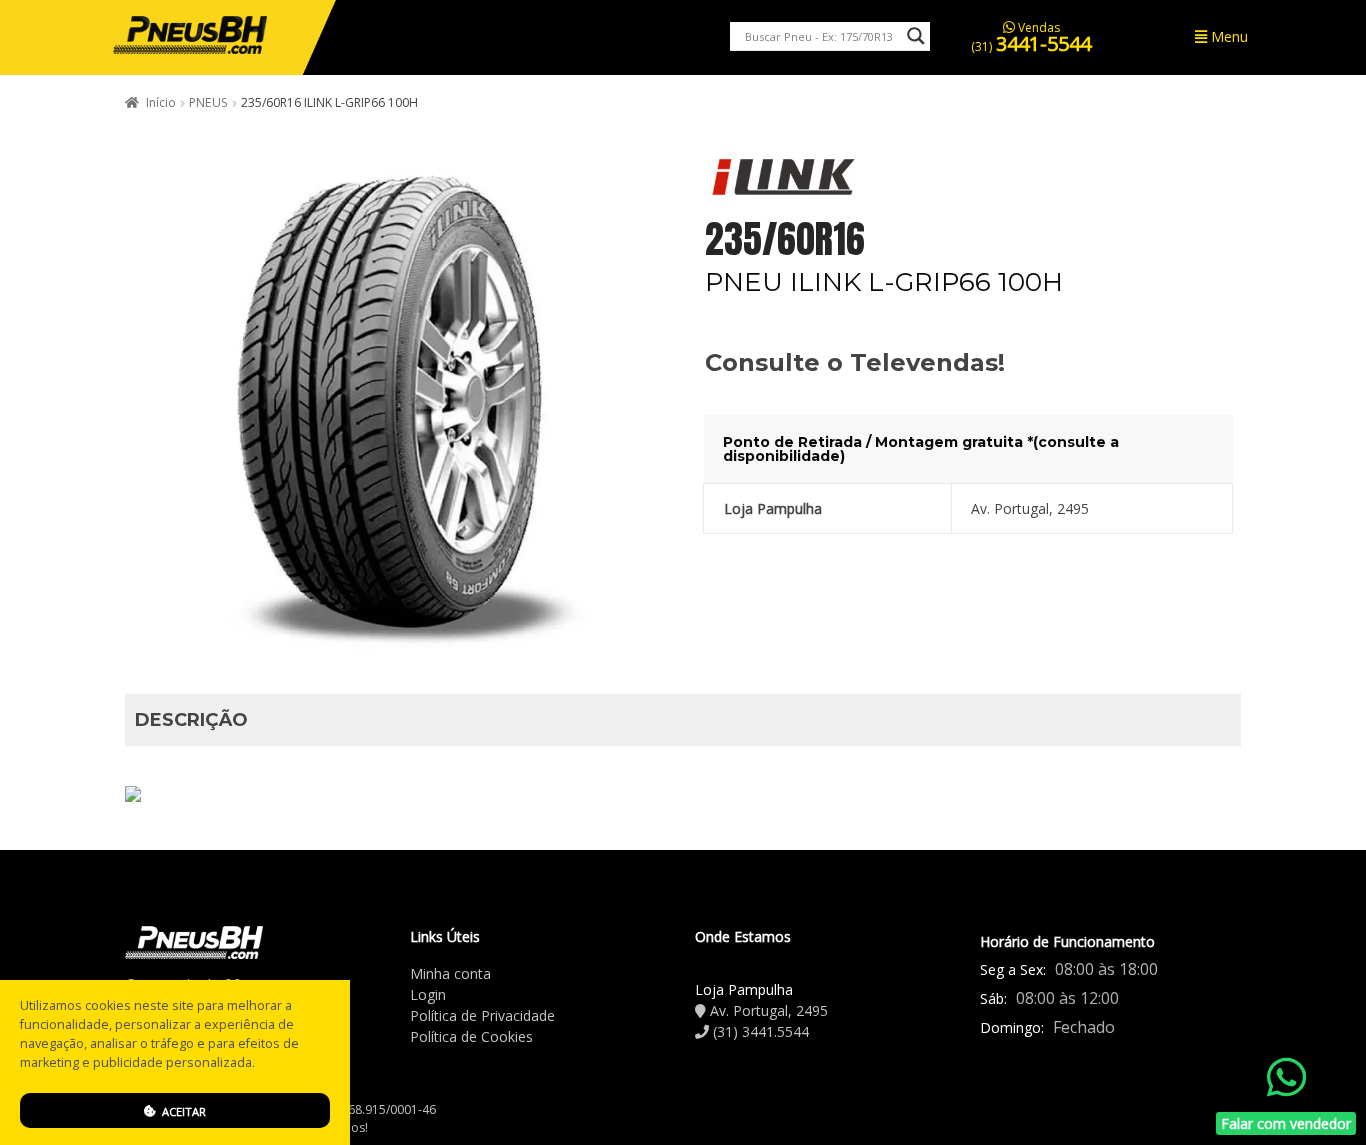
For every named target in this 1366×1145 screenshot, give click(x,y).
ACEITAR (182, 1111)
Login (428, 994)
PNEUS (208, 102)
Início (161, 102)
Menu (1227, 36)
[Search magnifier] (916, 36)
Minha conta (450, 973)
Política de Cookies (471, 1036)
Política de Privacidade (482, 1015)
